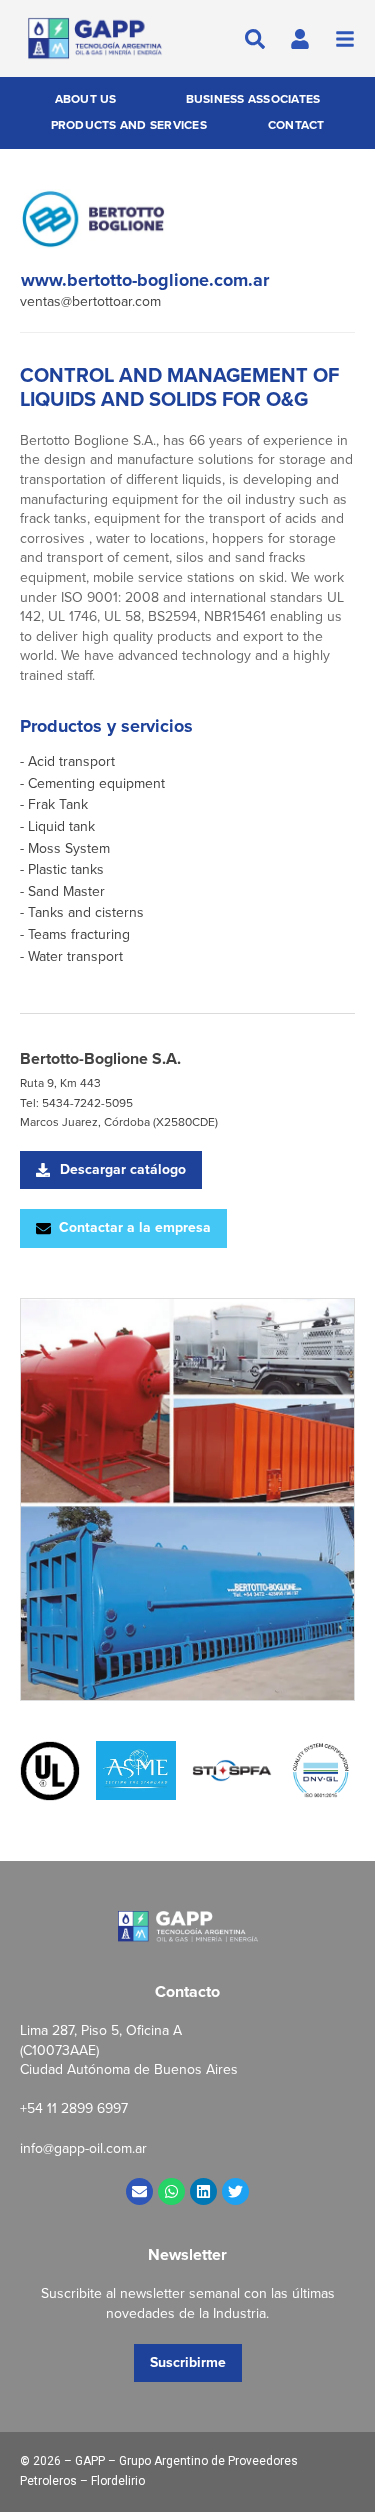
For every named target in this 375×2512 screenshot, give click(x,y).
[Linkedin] (203, 2191)
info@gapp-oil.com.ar (83, 2148)
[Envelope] (139, 2191)
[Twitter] (235, 2191)
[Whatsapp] (171, 2191)
